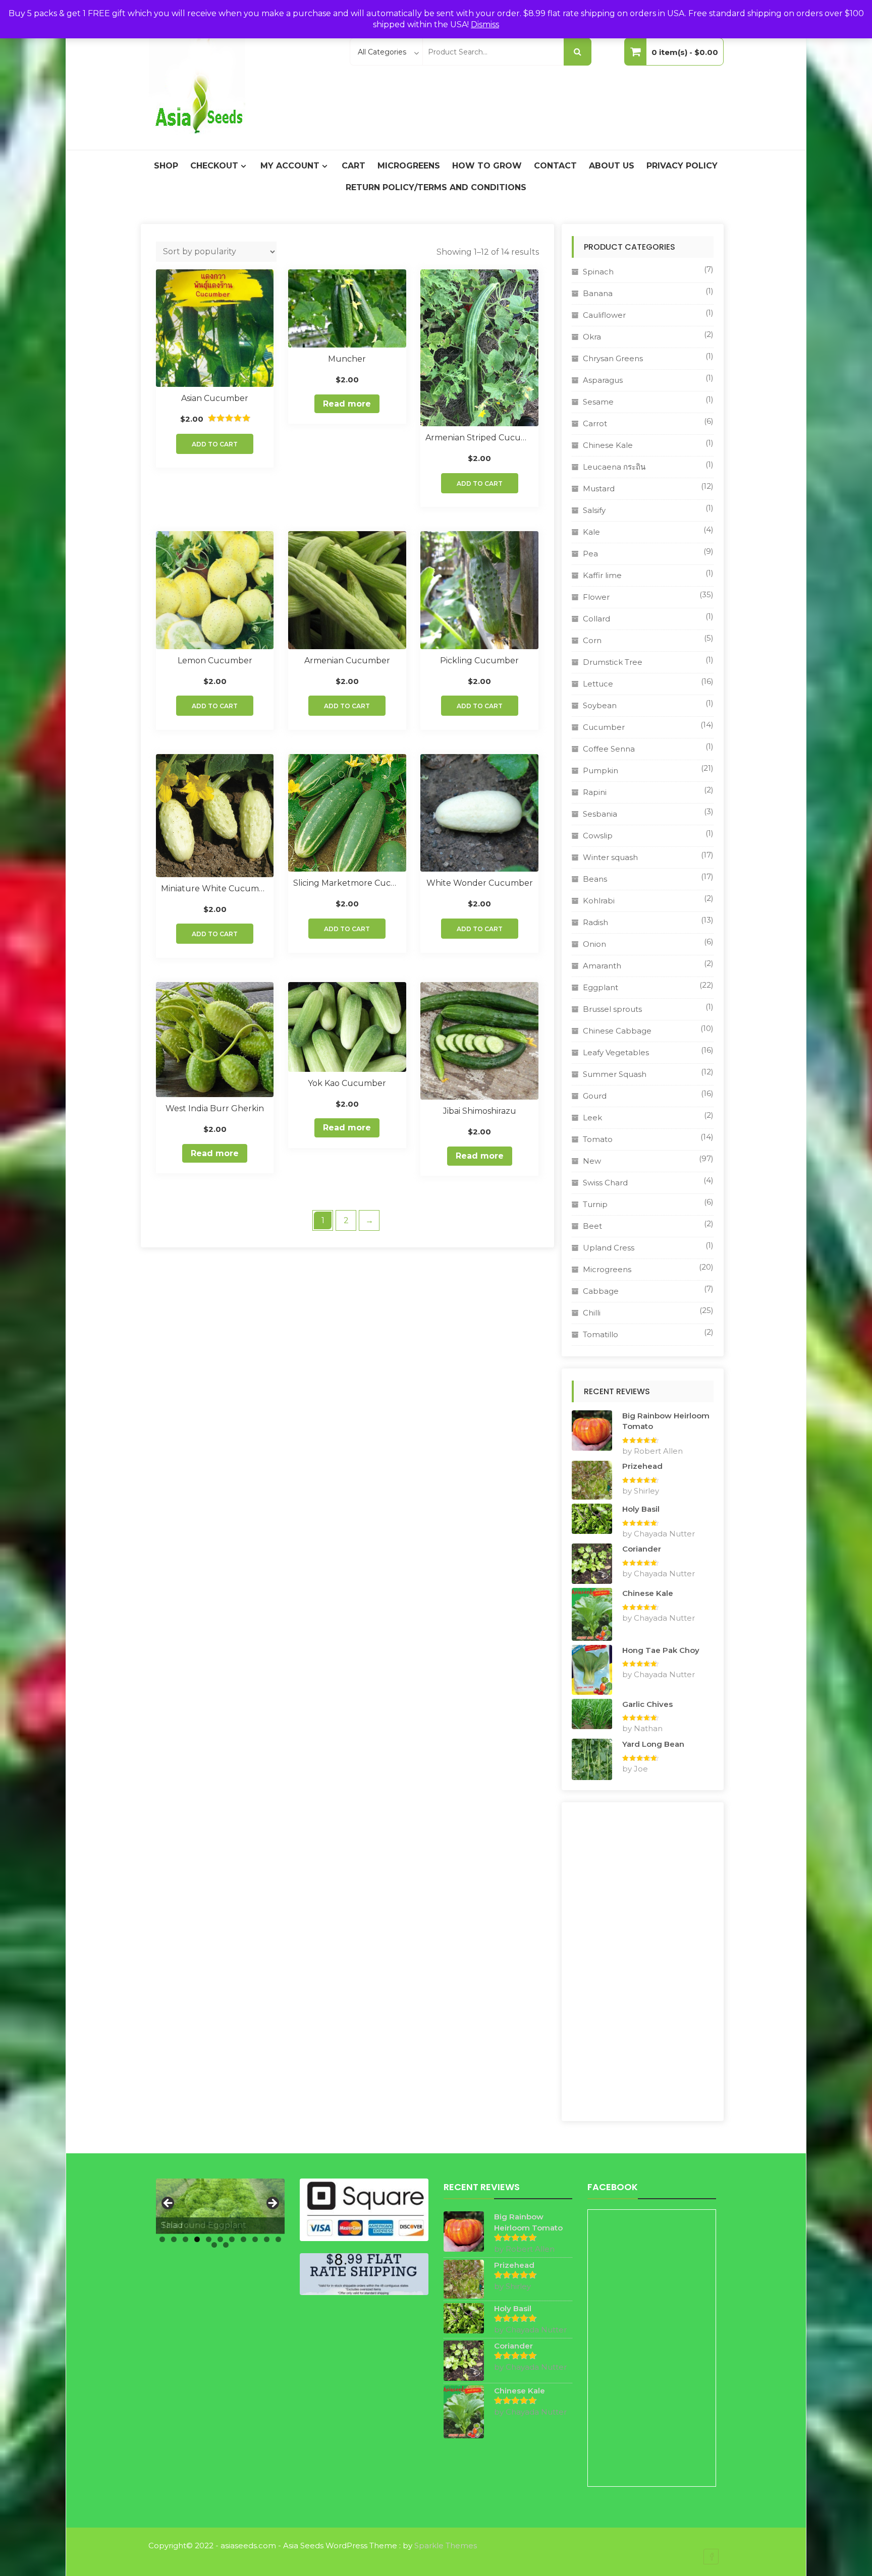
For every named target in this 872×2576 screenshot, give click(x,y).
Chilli (592, 1313)
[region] (220, 2206)
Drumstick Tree (613, 662)
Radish (595, 922)
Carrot (595, 423)
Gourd (595, 1096)
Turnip (595, 1204)
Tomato (598, 1139)
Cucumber (604, 727)
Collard (596, 619)
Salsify (594, 510)
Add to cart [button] (215, 444)
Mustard (599, 489)
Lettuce (598, 684)
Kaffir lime (602, 575)
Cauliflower (604, 315)
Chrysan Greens (613, 358)
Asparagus (603, 380)
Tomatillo (601, 1334)
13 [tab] (226, 2245)
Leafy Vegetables (616, 1052)
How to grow (487, 166)
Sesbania (600, 814)
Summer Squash (615, 1074)
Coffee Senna (609, 749)
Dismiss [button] (485, 24)
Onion (594, 944)
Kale (591, 532)
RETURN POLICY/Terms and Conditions (436, 187)
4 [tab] (197, 2239)
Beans (595, 879)
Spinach (598, 272)
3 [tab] (185, 2239)
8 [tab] (243, 2239)
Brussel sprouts (612, 1009)
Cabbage (601, 1291)
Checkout (214, 166)
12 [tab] (214, 2245)
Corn (592, 640)
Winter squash (610, 857)
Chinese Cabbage (617, 1031)
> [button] (272, 2204)
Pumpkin (601, 770)
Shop (166, 166)
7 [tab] (232, 2239)
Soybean (600, 705)
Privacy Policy (682, 166)
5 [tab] (209, 2239)
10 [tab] (267, 2239)
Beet (592, 1226)
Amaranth (602, 966)
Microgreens (409, 166)
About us (612, 166)
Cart (353, 166)
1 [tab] (162, 2239)
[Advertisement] (643, 1962)
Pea (590, 554)
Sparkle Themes (446, 2545)
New (592, 1161)
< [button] (169, 2204)
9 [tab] (255, 2239)
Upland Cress (609, 1248)
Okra (592, 337)
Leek (592, 1118)
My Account (290, 166)
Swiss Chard (605, 1183)
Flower (596, 597)
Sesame (598, 402)
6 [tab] (220, 2239)
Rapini (595, 792)
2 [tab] (174, 2239)
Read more (347, 404)
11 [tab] (278, 2239)
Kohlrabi (599, 901)
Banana (598, 293)
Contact (555, 166)
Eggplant (601, 987)
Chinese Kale (608, 445)
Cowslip (598, 836)
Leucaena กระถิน (614, 467)
